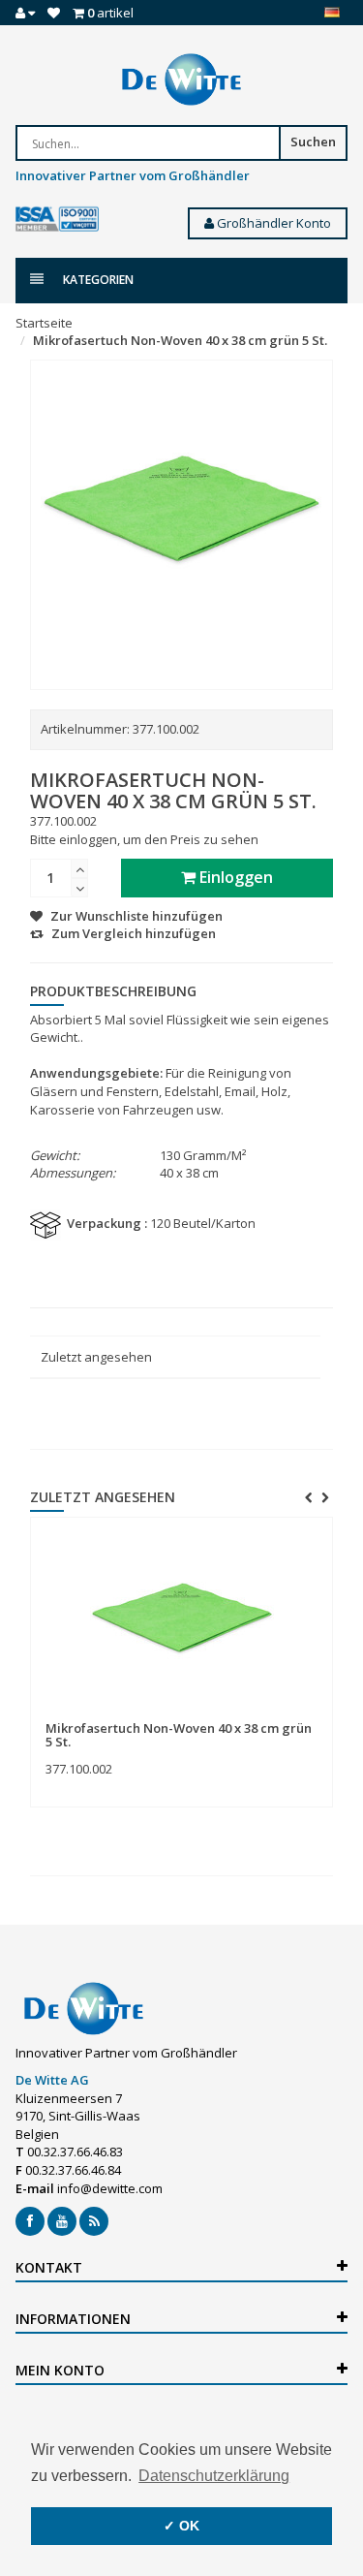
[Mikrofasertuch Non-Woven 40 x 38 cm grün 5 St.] (181, 1619)
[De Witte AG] (181, 79)
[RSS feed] (94, 2221)
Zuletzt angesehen (96, 1357)
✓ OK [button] (181, 2526)
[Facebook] (30, 2221)
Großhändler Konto (272, 223)
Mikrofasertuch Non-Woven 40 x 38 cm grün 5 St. (180, 340)
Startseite (44, 323)
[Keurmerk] (57, 220)
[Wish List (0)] (54, 13)
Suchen (313, 141)
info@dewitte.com (110, 2188)
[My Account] (25, 13)
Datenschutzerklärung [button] (214, 2476)
